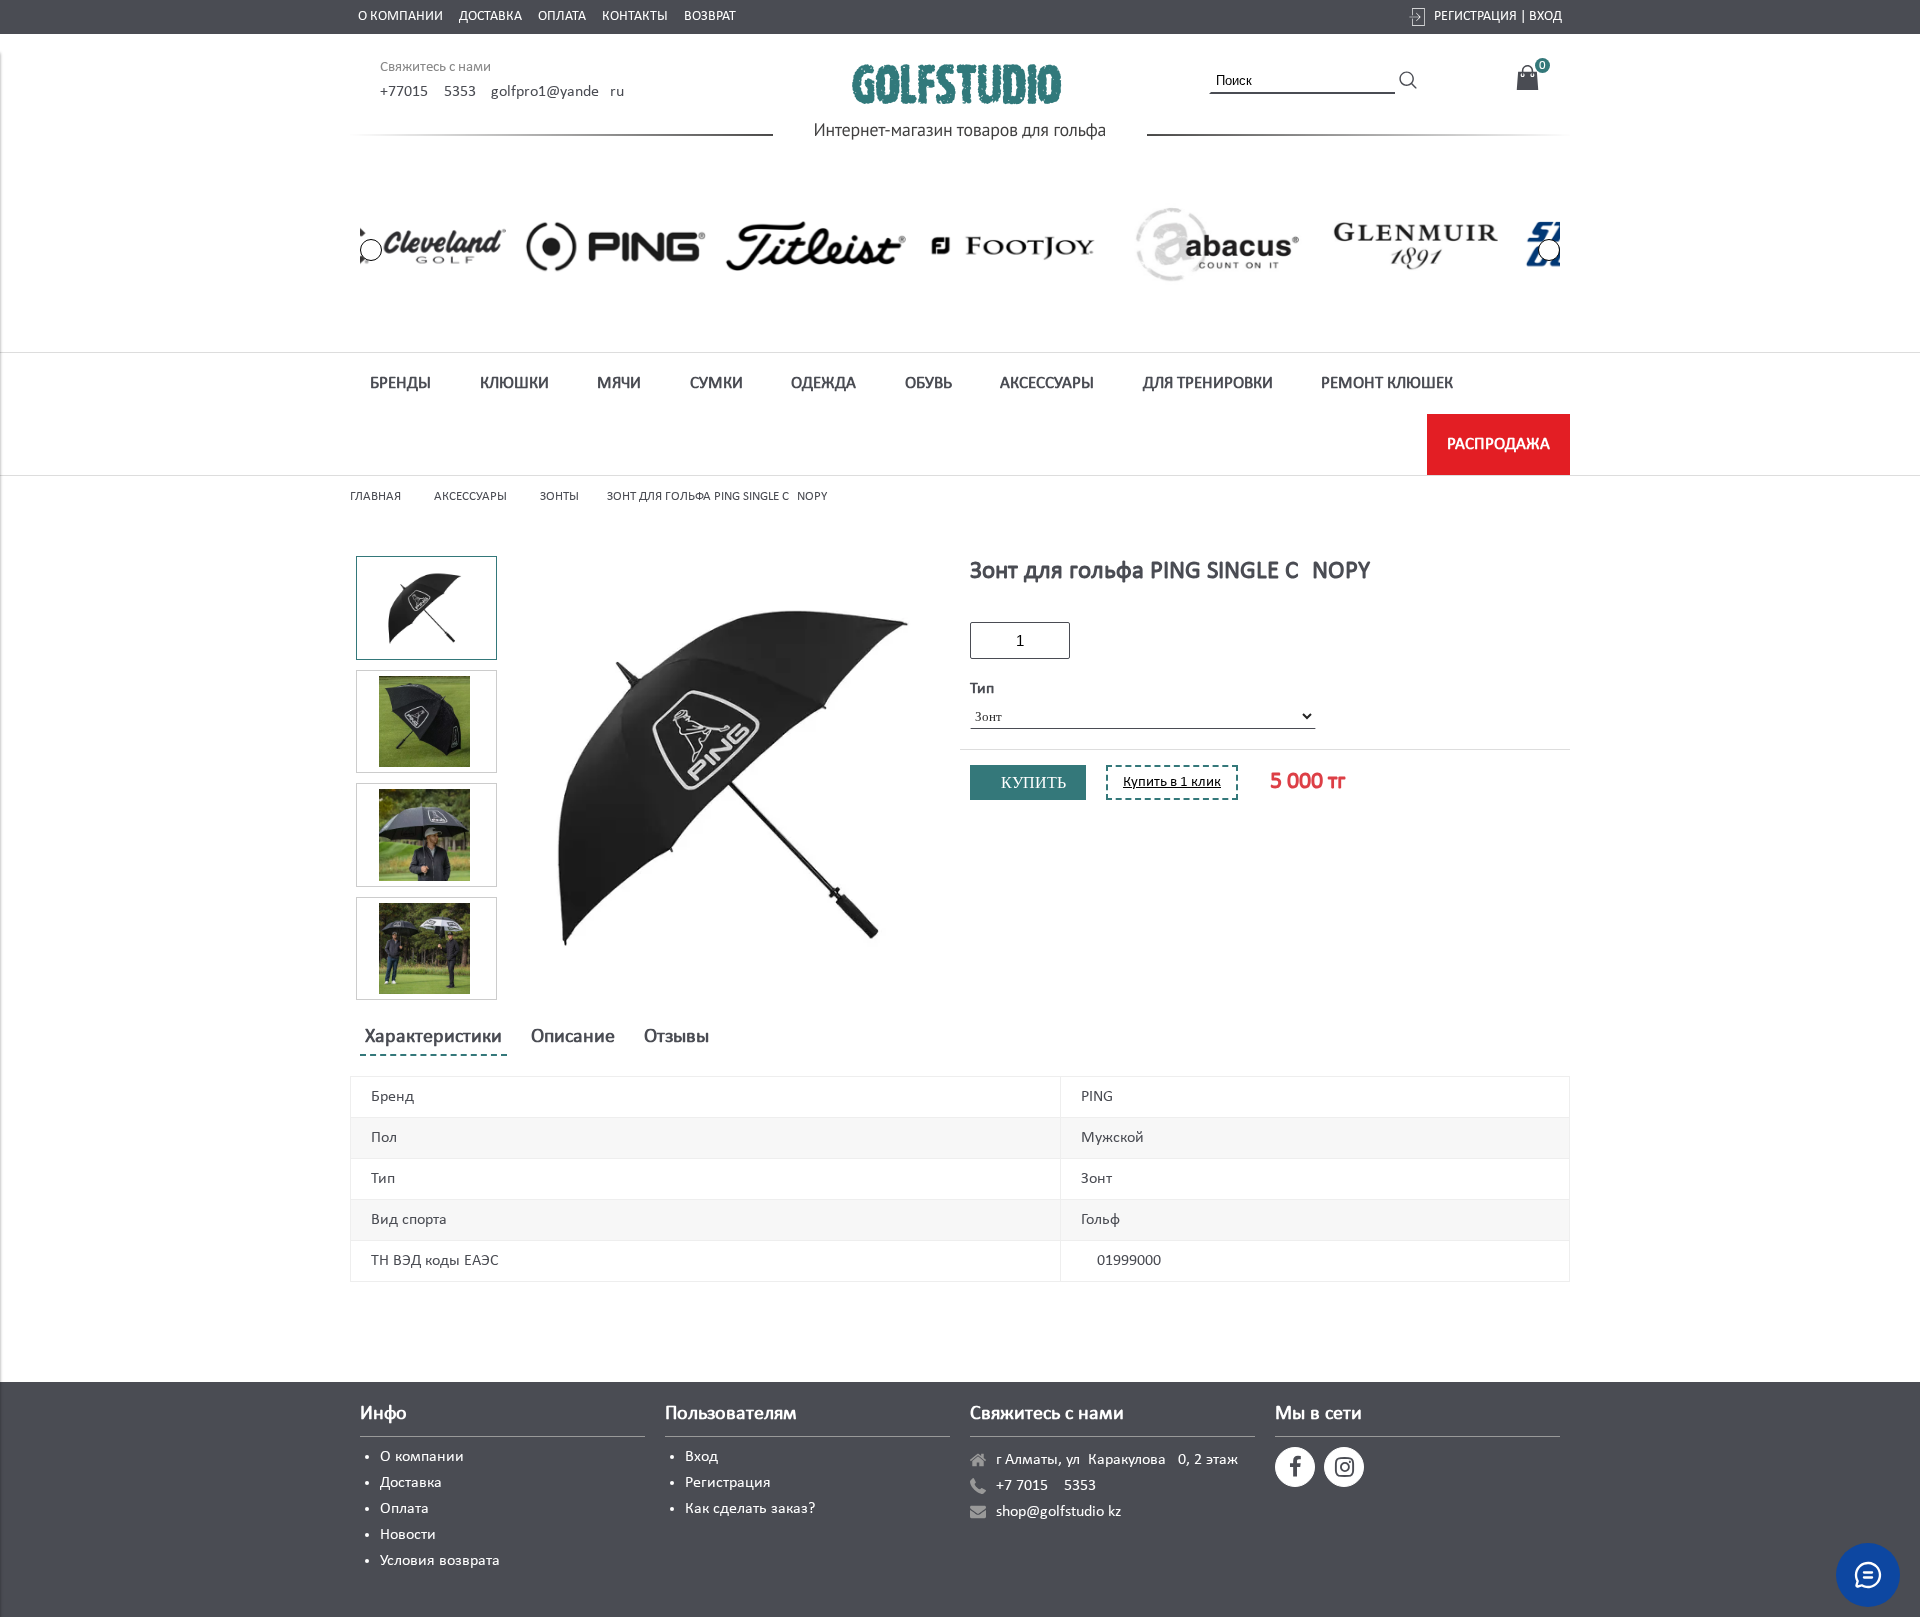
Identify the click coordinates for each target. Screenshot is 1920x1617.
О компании (400, 16)
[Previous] (371, 250)
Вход (701, 1457)
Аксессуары (470, 496)
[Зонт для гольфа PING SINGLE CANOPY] (732, 778)
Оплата (562, 16)
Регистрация (728, 1483)
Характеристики (433, 1037)
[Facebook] (1295, 1467)
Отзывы (676, 1037)
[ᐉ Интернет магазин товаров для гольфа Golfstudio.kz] (959, 105)
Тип (982, 689)
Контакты (635, 16)
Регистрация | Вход (1498, 16)
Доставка (490, 16)
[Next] (1549, 250)
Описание (573, 1037)
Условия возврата (440, 1561)
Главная (375, 496)
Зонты (559, 496)
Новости (408, 1535)
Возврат (710, 16)
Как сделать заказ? (750, 1509)
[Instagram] (1344, 1467)
